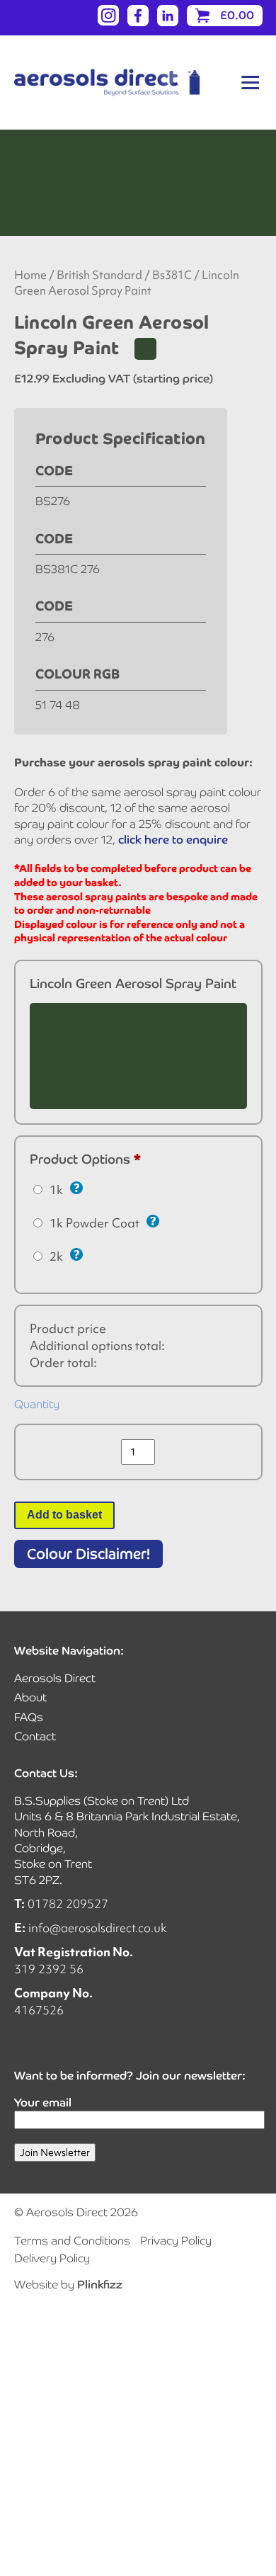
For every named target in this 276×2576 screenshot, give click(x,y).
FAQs (29, 1717)
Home (30, 275)
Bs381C (172, 275)
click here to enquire (173, 840)
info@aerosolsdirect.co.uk (98, 1928)
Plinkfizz (100, 2285)
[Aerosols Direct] (107, 83)
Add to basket (64, 1515)
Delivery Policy (52, 2258)
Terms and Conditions (72, 2241)
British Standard (99, 275)
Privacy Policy (176, 2241)
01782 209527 (68, 1903)
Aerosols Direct (55, 1678)
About (30, 1697)
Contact (35, 1736)
